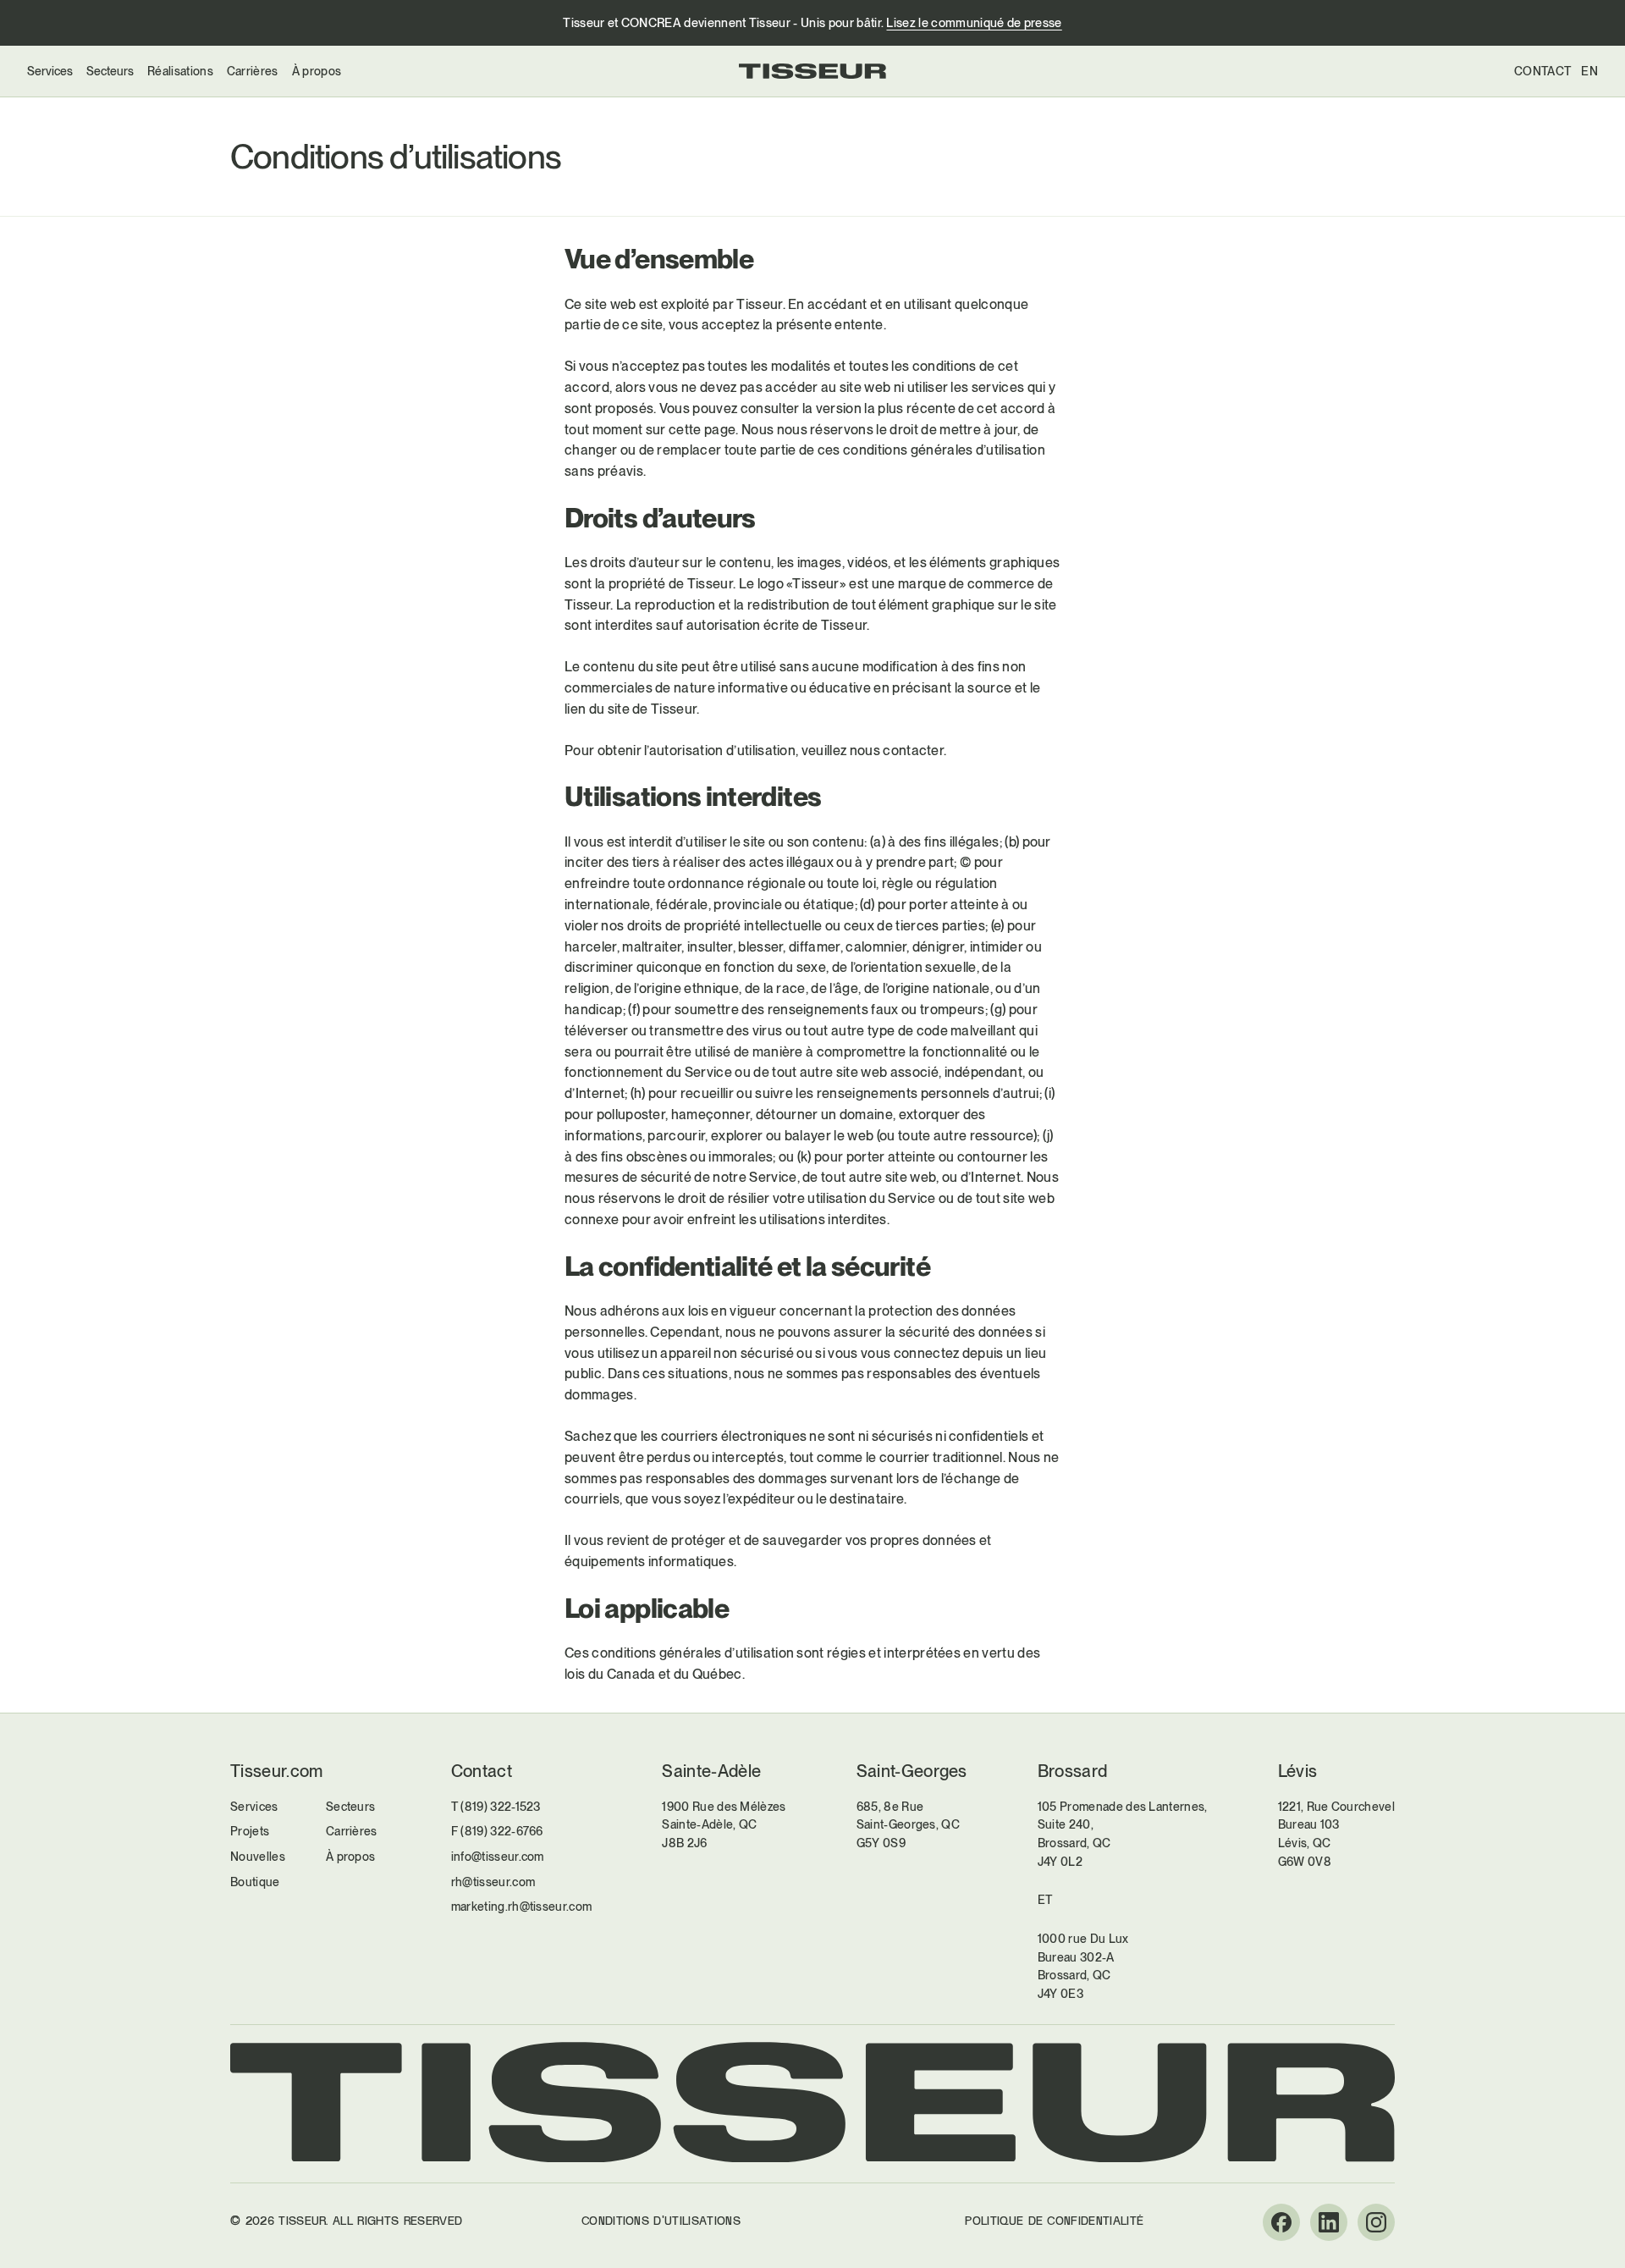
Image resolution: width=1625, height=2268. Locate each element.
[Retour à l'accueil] (812, 71)
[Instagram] (1376, 2222)
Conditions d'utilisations (661, 2221)
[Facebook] (1281, 2222)
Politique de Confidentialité (1054, 2221)
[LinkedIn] (1329, 2222)
